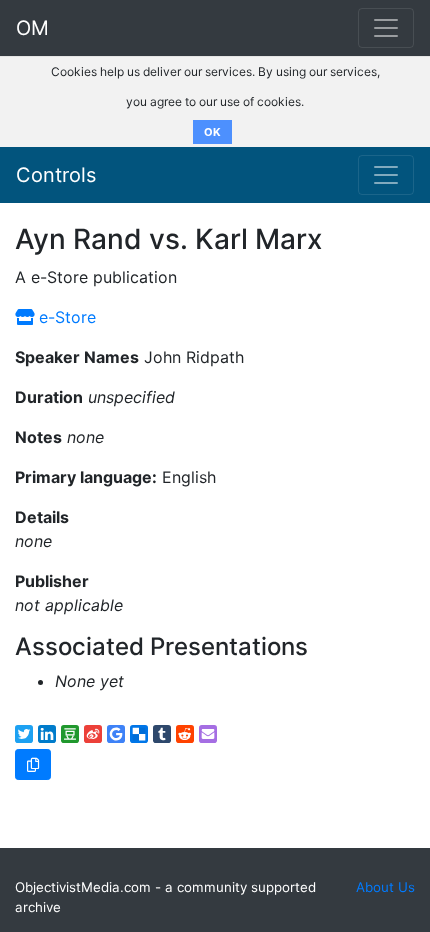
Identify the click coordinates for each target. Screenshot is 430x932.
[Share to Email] (208, 734)
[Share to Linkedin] (47, 734)
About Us (385, 887)
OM (32, 28)
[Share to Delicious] (139, 734)
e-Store (65, 317)
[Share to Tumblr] (162, 734)
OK (212, 132)
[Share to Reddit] (185, 734)
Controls (56, 175)
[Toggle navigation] (386, 175)
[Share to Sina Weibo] (93, 734)
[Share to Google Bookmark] (116, 734)
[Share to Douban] (70, 734)
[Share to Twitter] (24, 734)
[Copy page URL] (33, 764)
